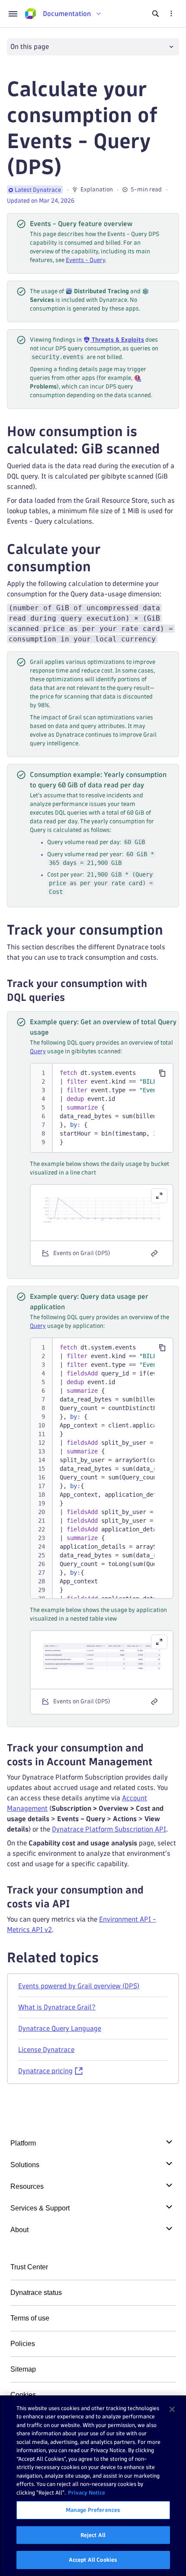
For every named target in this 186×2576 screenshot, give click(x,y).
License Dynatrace (46, 2050)
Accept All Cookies (93, 2560)
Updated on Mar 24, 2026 (41, 201)
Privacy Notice (87, 2492)
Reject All (93, 2535)
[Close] (172, 2409)
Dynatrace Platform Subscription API (109, 1829)
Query (38, 1051)
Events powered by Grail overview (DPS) (79, 1986)
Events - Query (85, 260)
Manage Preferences (93, 2510)
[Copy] (162, 1073)
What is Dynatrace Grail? (57, 2007)
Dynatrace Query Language (60, 2028)
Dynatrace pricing (45, 2071)
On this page (30, 47)
